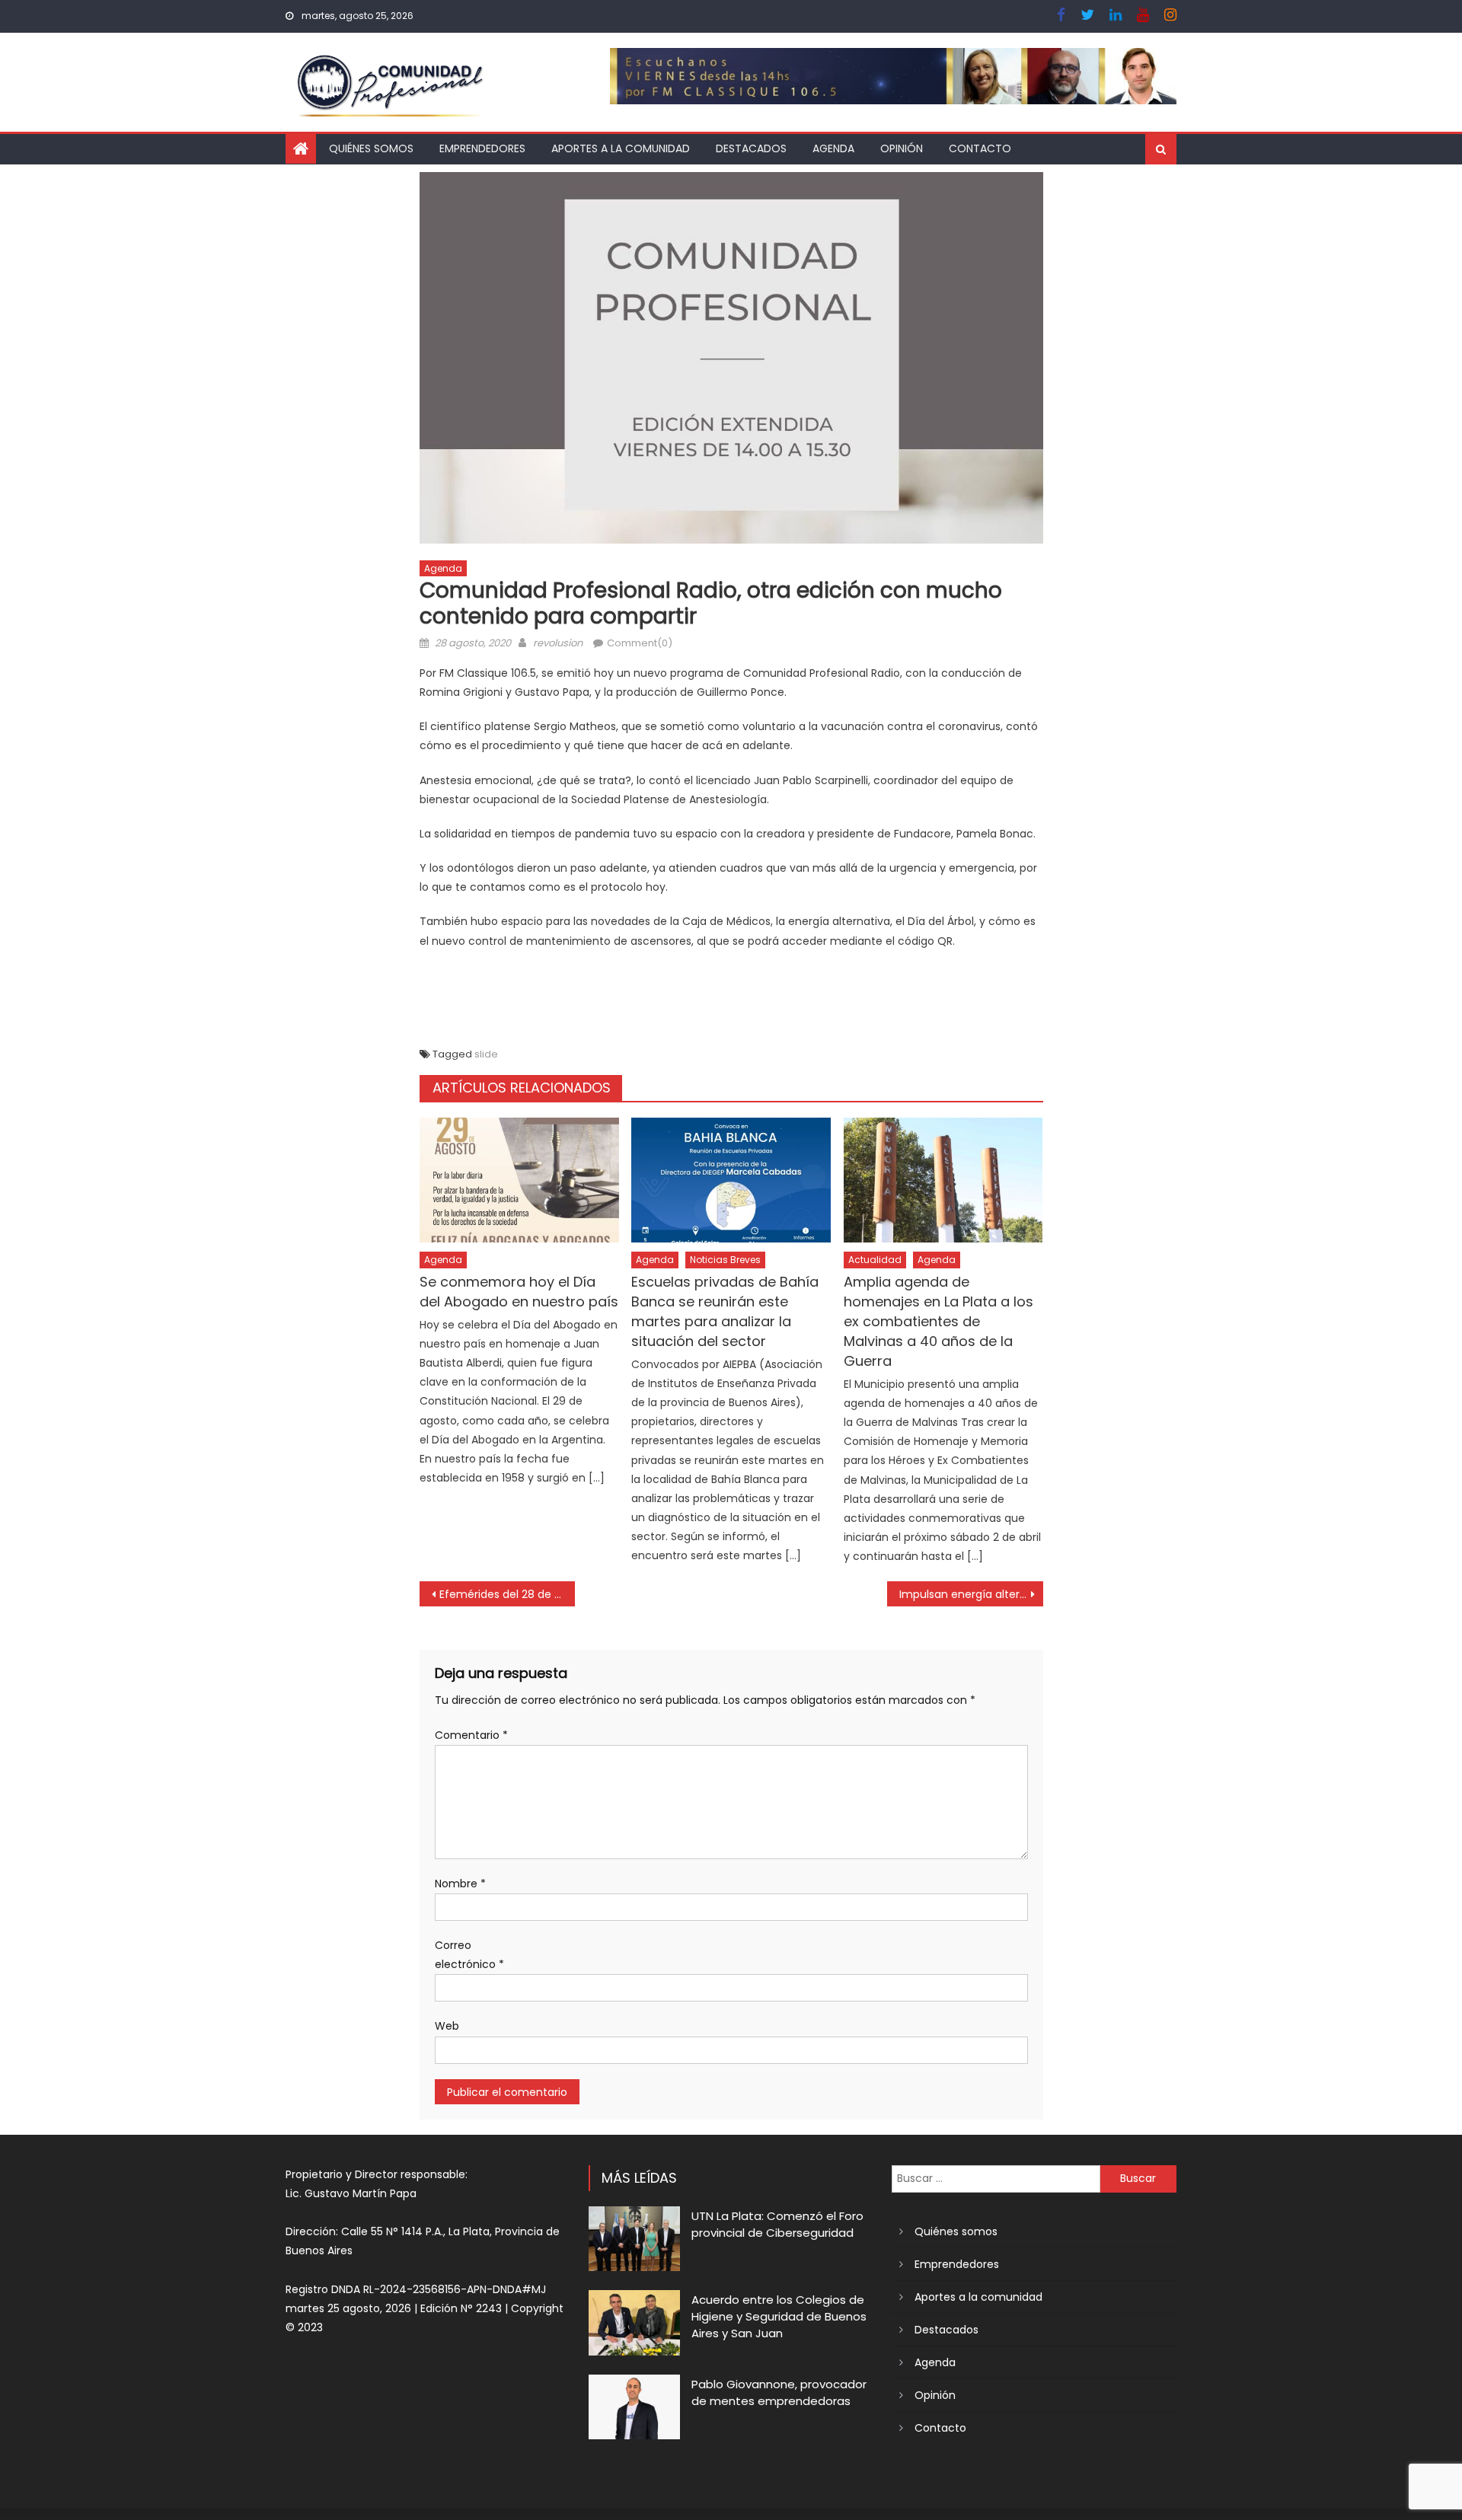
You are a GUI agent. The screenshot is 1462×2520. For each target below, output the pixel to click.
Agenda (833, 148)
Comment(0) (640, 643)
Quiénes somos (371, 148)
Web (447, 2026)
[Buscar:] (996, 2177)
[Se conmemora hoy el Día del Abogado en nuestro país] (519, 1180)
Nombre (460, 1884)
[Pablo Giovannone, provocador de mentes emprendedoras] (634, 2407)
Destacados (751, 148)
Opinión (902, 148)
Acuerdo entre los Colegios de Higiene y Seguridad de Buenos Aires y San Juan (779, 2316)
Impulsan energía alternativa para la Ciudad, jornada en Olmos (971, 1594)
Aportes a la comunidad (621, 148)
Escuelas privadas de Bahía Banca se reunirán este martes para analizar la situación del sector (725, 1311)
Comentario (471, 1735)
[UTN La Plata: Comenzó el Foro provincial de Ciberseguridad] (634, 2239)
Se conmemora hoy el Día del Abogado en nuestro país (519, 1292)
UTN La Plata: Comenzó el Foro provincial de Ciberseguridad (777, 2224)
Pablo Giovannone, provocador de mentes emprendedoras (779, 2392)
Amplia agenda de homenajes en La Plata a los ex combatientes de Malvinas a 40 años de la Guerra (938, 1321)
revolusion (558, 643)
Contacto (980, 148)
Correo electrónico (469, 1955)
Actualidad (875, 1260)
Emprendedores (482, 148)
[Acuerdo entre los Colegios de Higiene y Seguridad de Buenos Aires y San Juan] (634, 2322)
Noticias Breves (725, 1260)
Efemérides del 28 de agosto (508, 1594)
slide (486, 1054)
